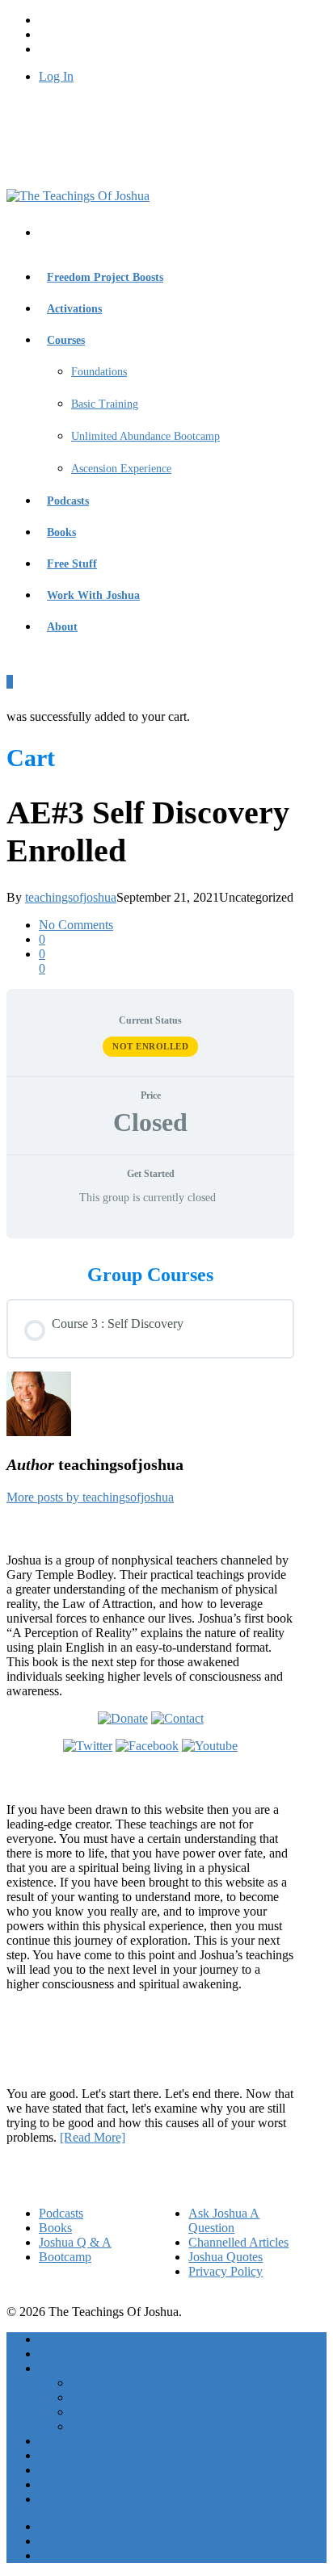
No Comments (76, 925)
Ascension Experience (121, 469)
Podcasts (68, 501)
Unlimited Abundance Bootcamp (145, 436)
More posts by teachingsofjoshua (90, 1497)
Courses (66, 340)
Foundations (99, 372)
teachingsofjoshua (71, 897)
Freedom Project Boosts (105, 277)
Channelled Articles (238, 2242)
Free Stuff (72, 564)
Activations (74, 309)
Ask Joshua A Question (224, 2220)
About (62, 627)
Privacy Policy (226, 2271)
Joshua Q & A (75, 2242)
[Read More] (93, 2137)
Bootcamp (65, 2257)
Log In (56, 76)
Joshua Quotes (226, 2257)
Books (61, 532)
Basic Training (105, 404)
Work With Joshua (93, 595)
